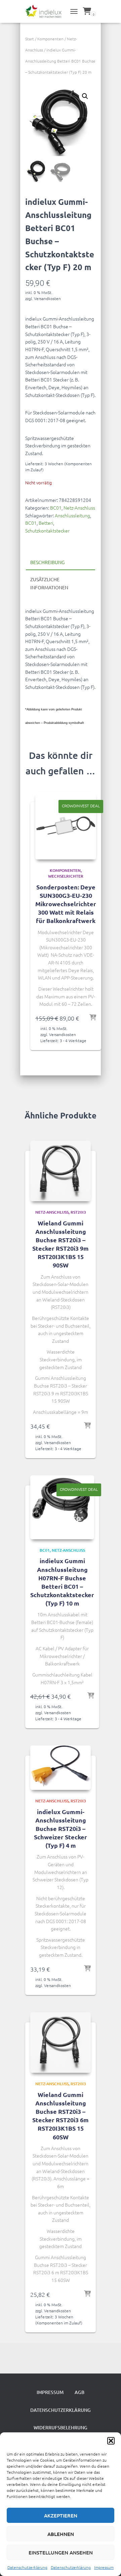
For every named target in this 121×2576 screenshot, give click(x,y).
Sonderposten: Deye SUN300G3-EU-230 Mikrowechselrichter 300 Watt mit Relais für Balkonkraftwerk (66, 904)
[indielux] (46, 12)
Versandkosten (47, 298)
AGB (79, 2392)
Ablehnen (61, 2534)
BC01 (56, 508)
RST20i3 (78, 1212)
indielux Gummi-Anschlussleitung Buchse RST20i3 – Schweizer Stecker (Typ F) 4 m (61, 1829)
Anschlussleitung (72, 515)
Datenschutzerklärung (27, 2567)
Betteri (46, 523)
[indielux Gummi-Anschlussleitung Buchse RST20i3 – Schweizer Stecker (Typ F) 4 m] (61, 1768)
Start (30, 39)
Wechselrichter (66, 876)
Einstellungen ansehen (61, 2552)
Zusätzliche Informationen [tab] (49, 583)
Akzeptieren (61, 2515)
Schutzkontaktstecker (47, 530)
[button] (111, 2441)
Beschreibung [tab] (47, 562)
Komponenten (50, 39)
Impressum (104, 2567)
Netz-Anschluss (79, 508)
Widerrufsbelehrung (61, 2427)
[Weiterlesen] (87, 1969)
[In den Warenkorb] (93, 1018)
